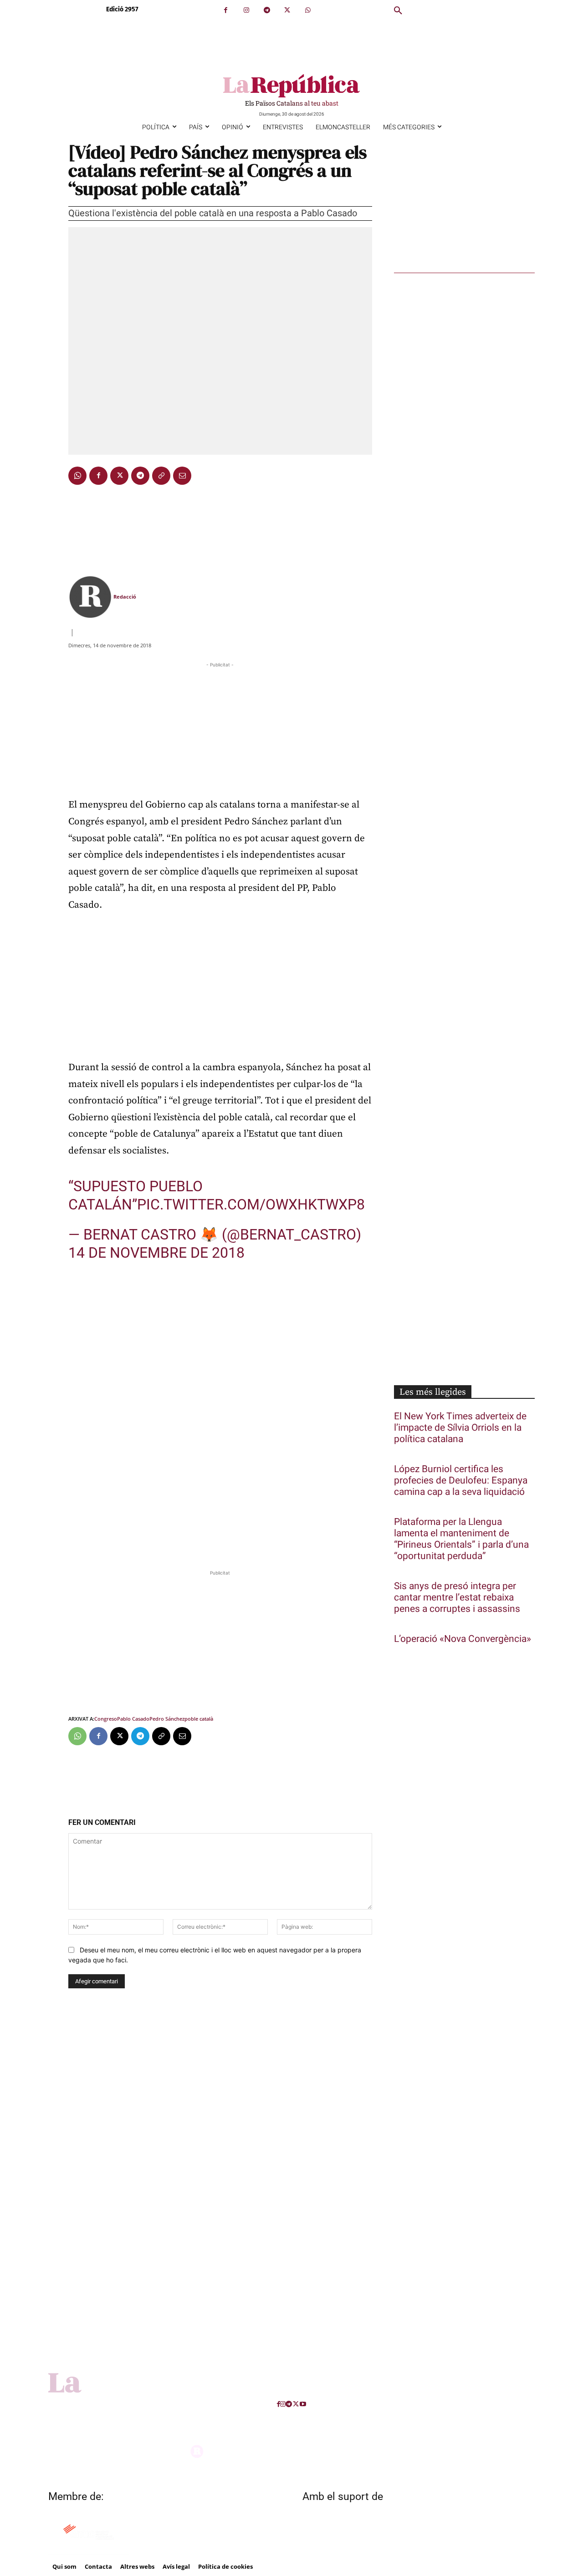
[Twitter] (287, 10)
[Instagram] (246, 10)
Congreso (106, 1719)
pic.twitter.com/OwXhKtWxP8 (251, 1204)
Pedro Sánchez (167, 1719)
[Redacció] (90, 597)
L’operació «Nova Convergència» (463, 1639)
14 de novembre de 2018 (156, 1253)
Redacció (125, 597)
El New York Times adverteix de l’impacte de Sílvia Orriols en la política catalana (460, 1428)
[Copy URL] (161, 476)
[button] (398, 11)
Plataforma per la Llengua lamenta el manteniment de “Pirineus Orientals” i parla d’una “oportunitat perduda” (461, 1539)
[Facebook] (226, 10)
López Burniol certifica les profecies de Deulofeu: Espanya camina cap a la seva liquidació (461, 1481)
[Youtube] (303, 2404)
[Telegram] (267, 10)
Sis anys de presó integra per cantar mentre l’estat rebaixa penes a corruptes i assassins (457, 1598)
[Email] (182, 476)
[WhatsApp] (308, 10)
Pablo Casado (133, 1719)
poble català (199, 1719)
